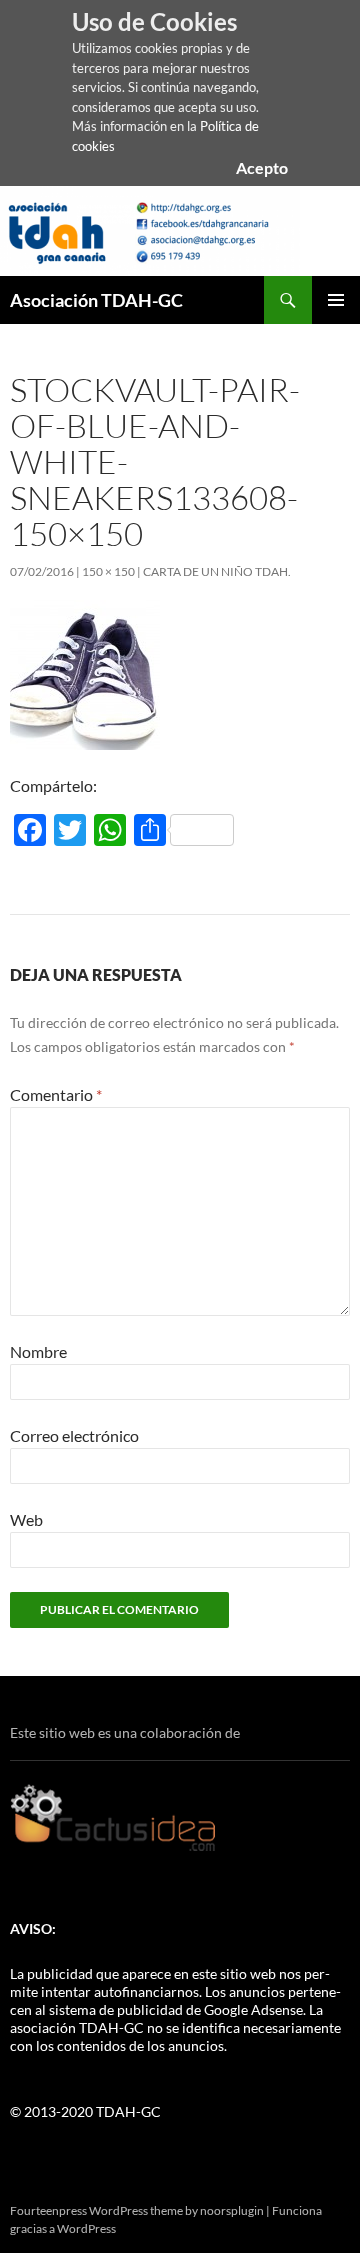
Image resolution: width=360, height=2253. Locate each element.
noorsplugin (232, 2210)
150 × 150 (108, 571)
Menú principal (336, 300)
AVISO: (33, 1928)
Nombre (38, 1351)
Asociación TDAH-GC (96, 300)
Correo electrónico (74, 1435)
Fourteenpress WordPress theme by (105, 2210)
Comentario (56, 1094)
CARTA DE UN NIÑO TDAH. (217, 571)
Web (26, 1519)
